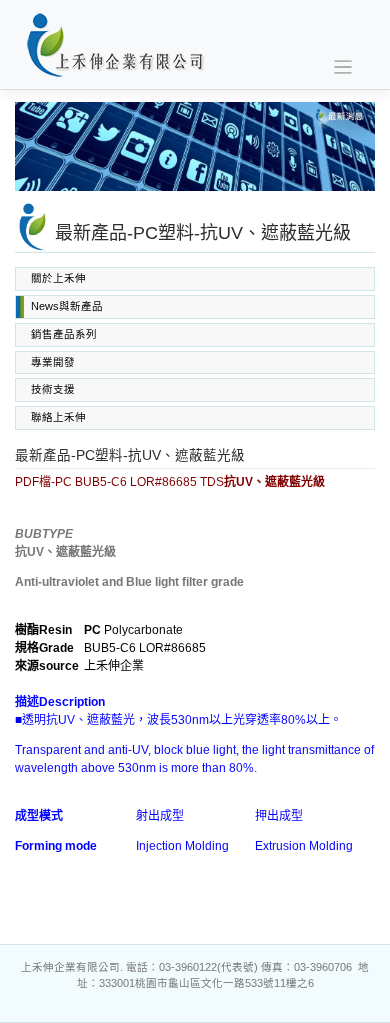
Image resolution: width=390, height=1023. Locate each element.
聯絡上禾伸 (58, 417)
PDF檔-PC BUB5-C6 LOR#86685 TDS (170, 482)
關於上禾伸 (58, 278)
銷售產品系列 (64, 334)
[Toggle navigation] (343, 67)
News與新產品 (67, 306)
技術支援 (53, 389)
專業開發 (53, 362)
